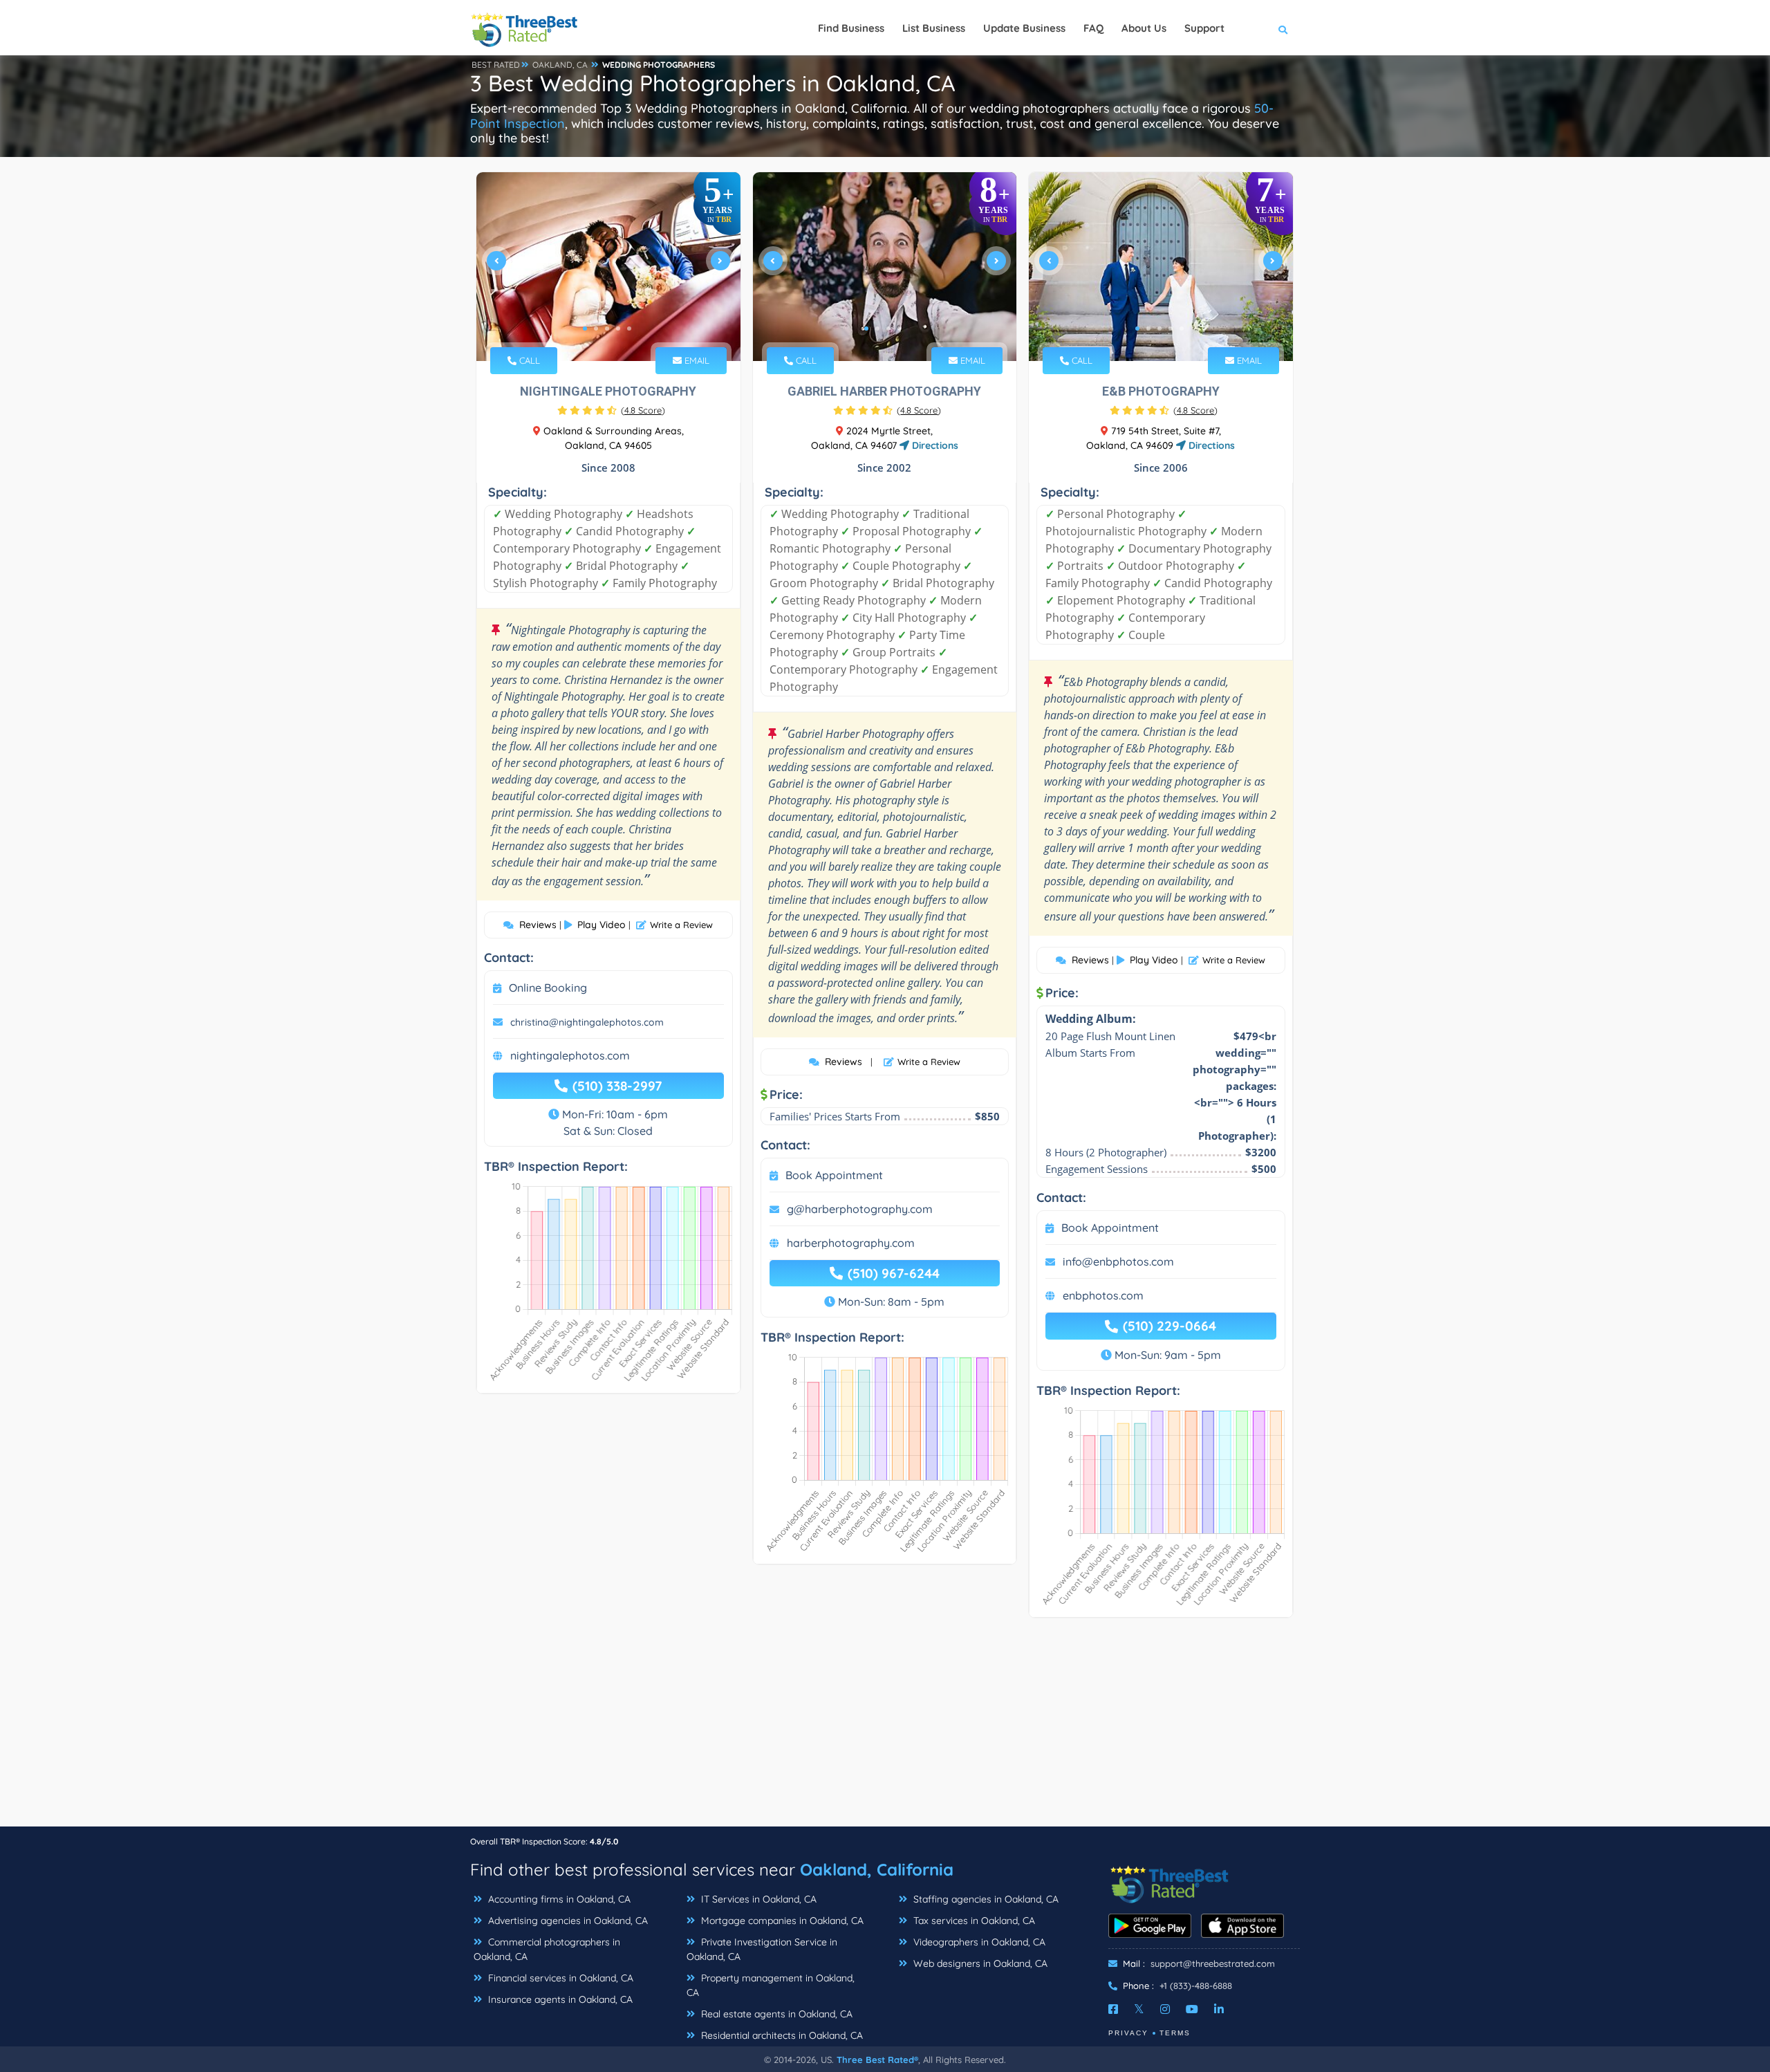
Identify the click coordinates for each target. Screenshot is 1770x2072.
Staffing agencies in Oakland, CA (985, 1899)
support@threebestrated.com (1213, 1963)
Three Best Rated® (877, 2060)
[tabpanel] (608, 267)
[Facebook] (1113, 2009)
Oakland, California (877, 1869)
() (643, 410)
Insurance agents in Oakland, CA (559, 1999)
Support (1204, 28)
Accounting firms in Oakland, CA (558, 1899)
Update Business (1024, 28)
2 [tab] (596, 329)
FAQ (1093, 28)
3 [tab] (607, 329)
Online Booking (548, 988)
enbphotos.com (1103, 1295)
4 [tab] (618, 329)
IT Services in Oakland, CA (757, 1899)
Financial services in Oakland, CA (559, 1978)
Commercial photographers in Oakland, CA (547, 1949)
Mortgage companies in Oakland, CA (781, 1921)
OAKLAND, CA (560, 65)
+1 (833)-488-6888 (1196, 1986)
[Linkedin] (1219, 2009)
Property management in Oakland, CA (771, 1985)
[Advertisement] (885, 1729)
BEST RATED (496, 65)
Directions (934, 445)
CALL (528, 360)
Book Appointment (834, 1175)
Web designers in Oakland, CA (979, 1963)
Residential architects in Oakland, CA (781, 2035)
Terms (1175, 2033)
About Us (1144, 28)
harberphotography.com (851, 1243)
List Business (934, 28)
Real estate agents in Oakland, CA (775, 2014)
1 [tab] (585, 329)
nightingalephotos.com (570, 1055)
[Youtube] (1192, 2009)
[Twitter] (1139, 2009)
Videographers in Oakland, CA (978, 1942)
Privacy (1128, 2033)
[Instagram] (1165, 2009)
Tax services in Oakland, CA (973, 1921)
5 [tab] (629, 329)
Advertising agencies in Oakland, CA (567, 1921)
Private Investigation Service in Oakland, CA (762, 1949)
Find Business (851, 28)
